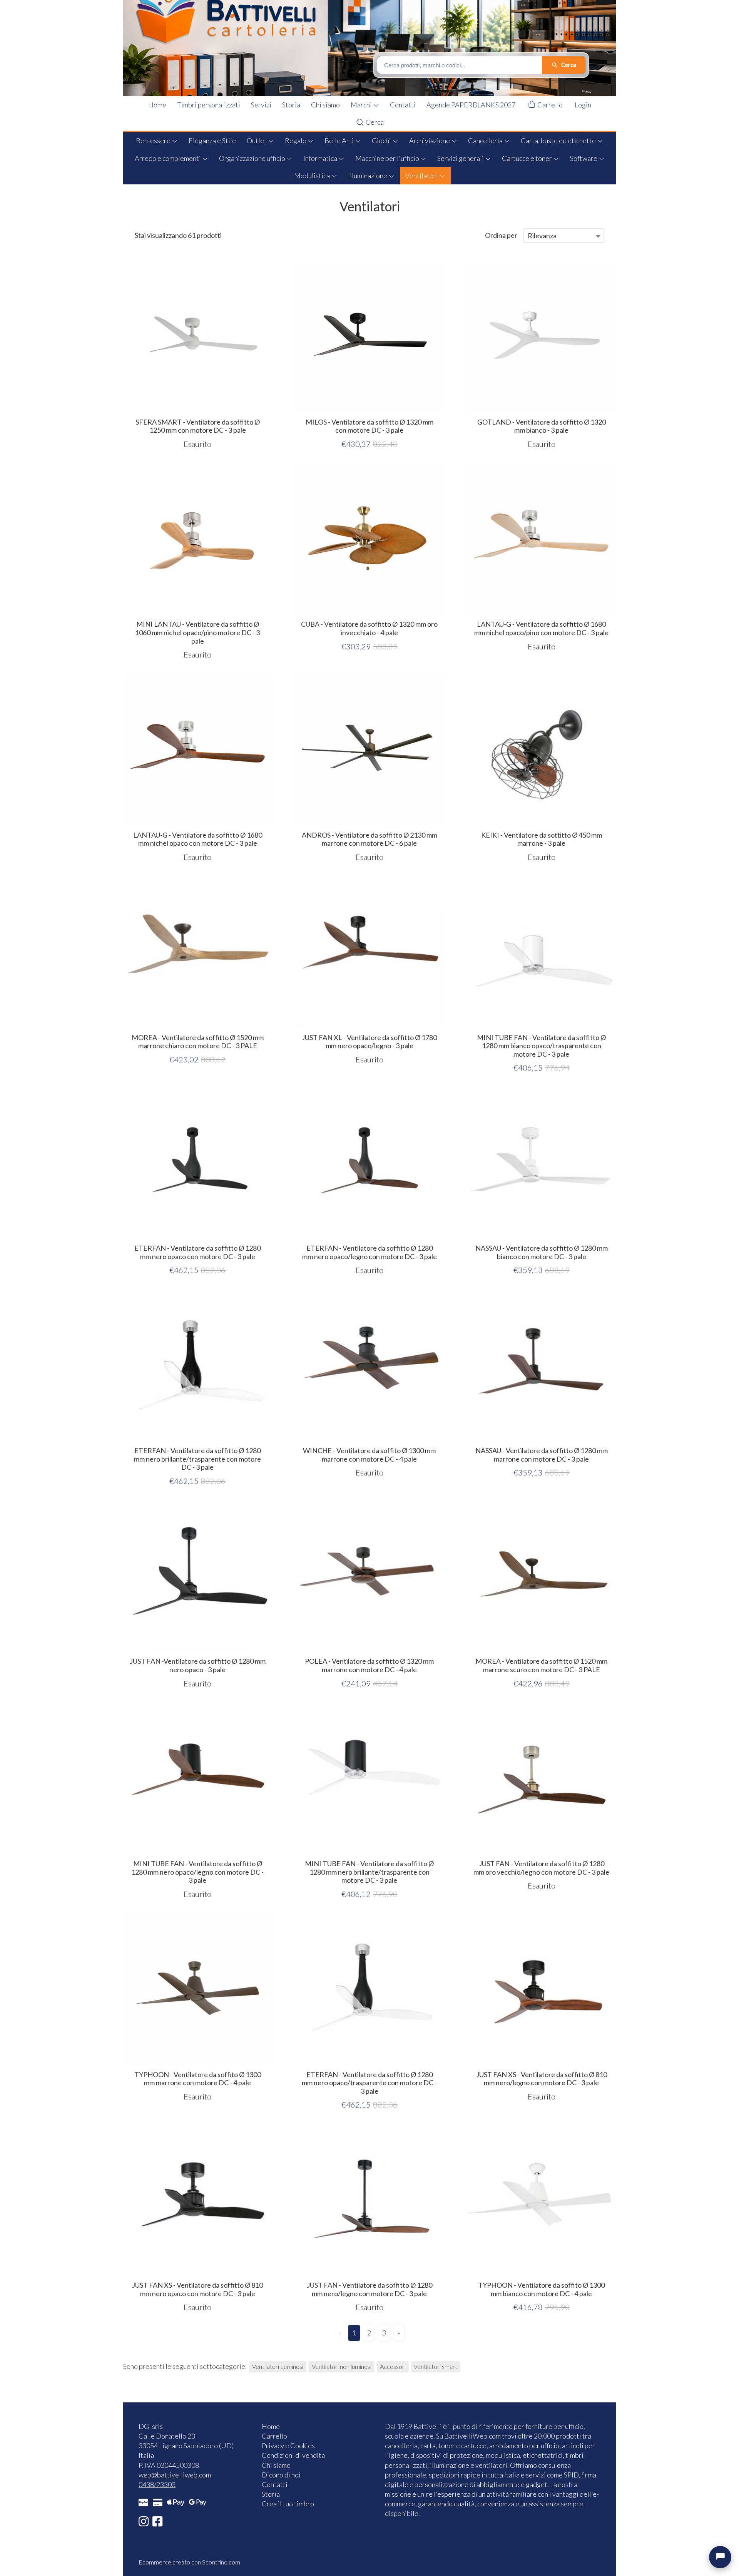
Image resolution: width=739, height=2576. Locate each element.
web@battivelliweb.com (175, 2475)
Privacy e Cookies (288, 2446)
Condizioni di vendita (293, 2455)
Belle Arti (340, 141)
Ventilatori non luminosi (342, 2366)
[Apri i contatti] (720, 2557)
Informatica (321, 158)
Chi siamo (325, 105)
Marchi (362, 105)
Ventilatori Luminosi (278, 2366)
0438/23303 (157, 2484)
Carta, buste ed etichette (559, 141)
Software (584, 158)
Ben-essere (154, 141)
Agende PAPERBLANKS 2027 (471, 105)
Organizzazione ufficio (253, 158)
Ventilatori (422, 176)
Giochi (382, 141)
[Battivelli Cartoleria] (375, 48)
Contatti (403, 105)
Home (157, 105)
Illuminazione (368, 176)
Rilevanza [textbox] (542, 236)
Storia (291, 105)
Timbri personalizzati (209, 105)
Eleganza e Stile (212, 141)
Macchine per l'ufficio (388, 158)
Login (583, 105)
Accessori (393, 2366)
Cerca (374, 122)
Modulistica (313, 176)
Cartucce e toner (527, 158)
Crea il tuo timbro (288, 2504)
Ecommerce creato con (189, 2562)
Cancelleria (486, 141)
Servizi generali (461, 158)
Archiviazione (430, 141)
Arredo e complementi (168, 158)
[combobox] (564, 236)
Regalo (296, 141)
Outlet (257, 141)
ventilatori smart (436, 2366)
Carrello (549, 105)
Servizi (261, 105)
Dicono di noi (281, 2475)
